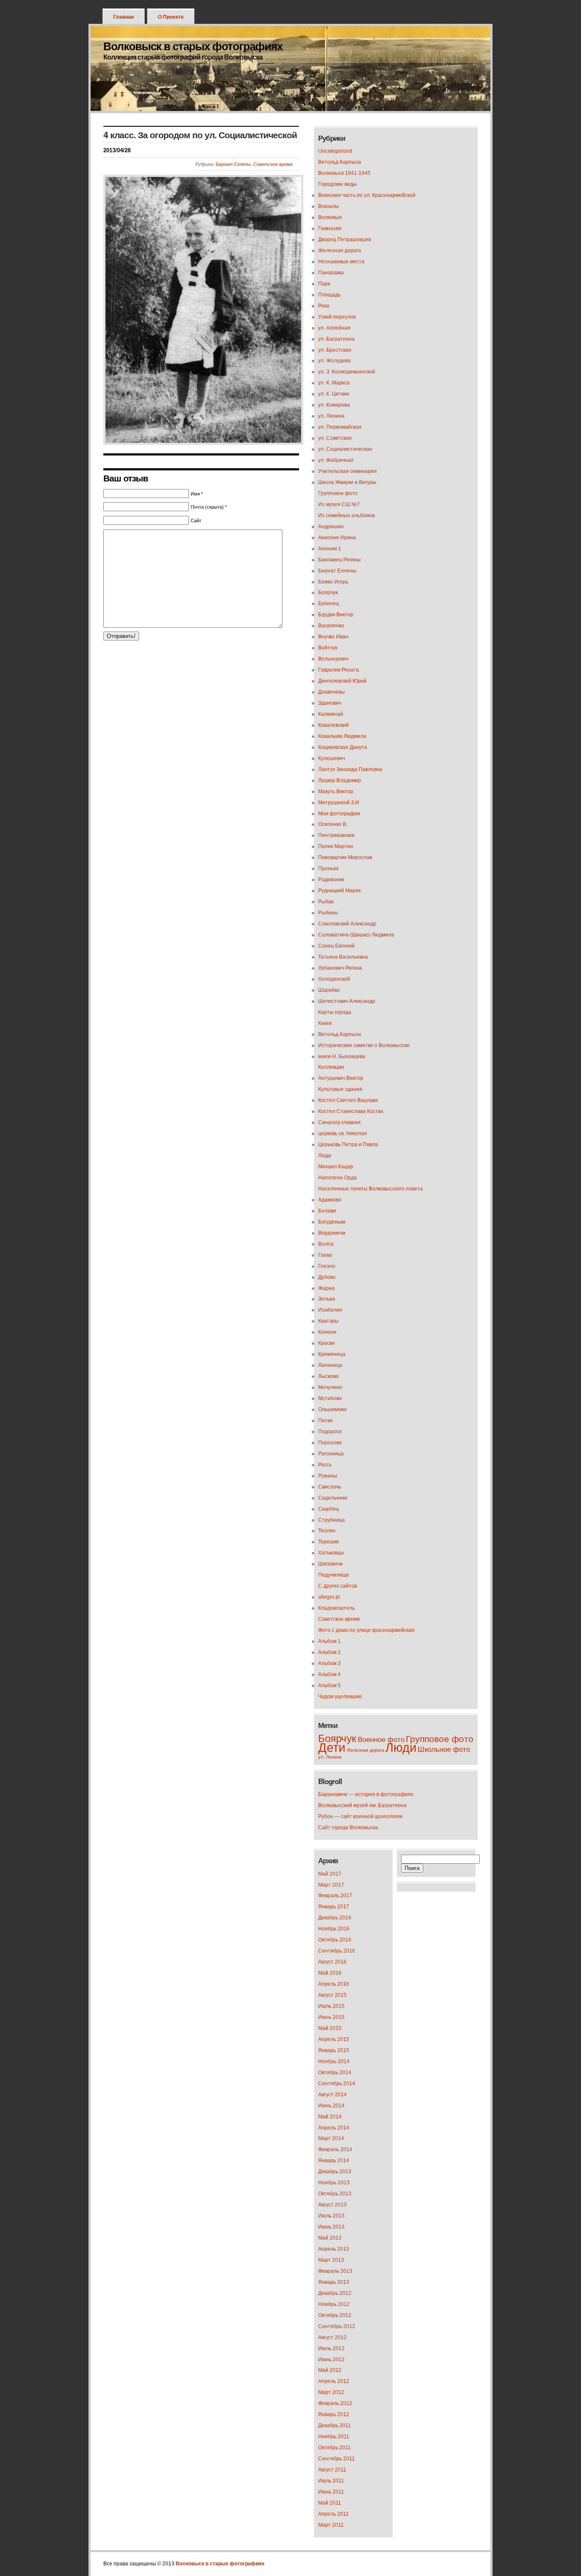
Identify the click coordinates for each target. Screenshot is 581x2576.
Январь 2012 (334, 2414)
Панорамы (331, 273)
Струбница (332, 1520)
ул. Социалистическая (345, 449)
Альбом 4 (329, 1674)
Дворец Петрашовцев (345, 239)
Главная (124, 17)
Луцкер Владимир (340, 780)
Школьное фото (444, 1749)
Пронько (328, 868)
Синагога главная (339, 1122)
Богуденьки (332, 1222)
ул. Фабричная (336, 460)
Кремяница (332, 1354)
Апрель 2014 (334, 2128)
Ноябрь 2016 (334, 1929)
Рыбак (326, 902)
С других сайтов (337, 1586)
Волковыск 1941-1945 (344, 173)
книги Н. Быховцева (342, 1056)
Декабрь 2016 (335, 1918)
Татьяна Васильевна (343, 957)
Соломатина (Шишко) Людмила (356, 935)
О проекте (171, 17)
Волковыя (330, 217)
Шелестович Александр (347, 1001)
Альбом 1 (329, 1641)
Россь (325, 1465)
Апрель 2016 (334, 1984)
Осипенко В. (333, 824)
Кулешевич (332, 758)
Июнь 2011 (331, 2492)
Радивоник (331, 880)
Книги (325, 1023)
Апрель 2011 (333, 2514)
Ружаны (328, 1476)
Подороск (330, 1432)
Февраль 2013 (335, 2271)
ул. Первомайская (340, 427)
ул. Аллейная (334, 328)
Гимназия (330, 228)
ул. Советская (335, 438)
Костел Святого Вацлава (348, 1100)
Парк (324, 284)
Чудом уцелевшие (340, 1696)
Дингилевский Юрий (342, 681)
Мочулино (330, 1387)
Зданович (330, 703)
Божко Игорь (333, 582)
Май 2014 (330, 2117)
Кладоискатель (336, 1608)
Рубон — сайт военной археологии (360, 1816)
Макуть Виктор (336, 791)
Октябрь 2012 (335, 2315)
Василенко (331, 626)
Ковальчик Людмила (342, 736)
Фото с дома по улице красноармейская (366, 1630)
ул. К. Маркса (334, 383)
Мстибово (330, 1398)
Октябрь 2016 (335, 1940)
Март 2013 (331, 2260)
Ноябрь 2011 (334, 2437)
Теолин (327, 1531)
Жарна (326, 1288)
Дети (332, 1747)
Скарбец (329, 1509)
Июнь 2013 (331, 2227)
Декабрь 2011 (335, 2425)
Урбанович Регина (340, 968)
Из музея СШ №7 (339, 504)
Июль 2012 (331, 2348)
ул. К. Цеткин (334, 394)
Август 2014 (332, 2095)
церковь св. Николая (343, 1133)
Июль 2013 (331, 2216)
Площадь (329, 295)
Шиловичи (330, 1564)
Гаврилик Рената (339, 670)
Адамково (330, 1200)
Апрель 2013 (334, 2249)
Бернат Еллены (233, 164)
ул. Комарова (334, 405)
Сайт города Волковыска (348, 1827)
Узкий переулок (337, 317)
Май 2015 (330, 2028)
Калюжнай (331, 714)
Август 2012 (332, 2337)
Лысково (328, 1376)
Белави (327, 1211)
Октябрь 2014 (335, 2072)
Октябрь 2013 (335, 2194)
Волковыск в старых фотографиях (193, 46)
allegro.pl (329, 1597)
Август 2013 (332, 2205)
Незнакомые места (341, 262)
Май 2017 (330, 1874)
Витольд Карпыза (340, 162)
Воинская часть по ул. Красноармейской (367, 195)
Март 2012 (331, 2392)
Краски (326, 1343)
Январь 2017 (334, 1907)
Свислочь (330, 1487)
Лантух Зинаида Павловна (350, 769)
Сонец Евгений (336, 946)
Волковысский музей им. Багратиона (362, 1805)
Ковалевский (333, 725)
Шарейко (329, 990)
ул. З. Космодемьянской (347, 372)
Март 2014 (331, 2138)
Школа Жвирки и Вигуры (347, 482)
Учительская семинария (347, 471)
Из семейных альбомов (346, 515)
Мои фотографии (339, 814)
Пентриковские (336, 835)
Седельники (333, 1498)
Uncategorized (335, 151)
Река (324, 306)
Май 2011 (330, 2503)
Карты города (335, 1012)
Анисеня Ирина (337, 538)
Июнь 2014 (331, 2106)
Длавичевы (332, 692)
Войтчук (328, 648)
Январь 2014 (334, 2160)
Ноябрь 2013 (334, 2183)
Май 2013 (330, 2238)
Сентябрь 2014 (337, 2084)
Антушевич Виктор (341, 1078)
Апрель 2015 (334, 2039)
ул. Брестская (335, 350)
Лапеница (330, 1365)
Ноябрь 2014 (334, 2061)
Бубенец (329, 603)
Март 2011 (331, 2525)
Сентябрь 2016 (337, 1951)
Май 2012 (330, 2370)
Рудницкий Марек (339, 891)
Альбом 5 (329, 1685)
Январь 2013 (334, 2282)
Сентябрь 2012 (337, 2326)
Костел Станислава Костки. (351, 1111)
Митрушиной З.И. (339, 803)
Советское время (273, 164)
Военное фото (381, 1740)
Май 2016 (330, 1973)
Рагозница (331, 1454)
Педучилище (334, 1575)
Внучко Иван (333, 637)
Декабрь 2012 (335, 2293)
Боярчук (328, 592)
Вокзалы (329, 206)
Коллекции (331, 1067)
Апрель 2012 (334, 2381)
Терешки (329, 1542)
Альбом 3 (329, 1663)
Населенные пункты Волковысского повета (370, 1189)
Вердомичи (332, 1233)
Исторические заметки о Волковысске (364, 1045)
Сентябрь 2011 (336, 2459)
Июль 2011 (331, 2481)
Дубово (327, 1277)
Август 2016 (332, 1962)
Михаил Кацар (336, 1167)
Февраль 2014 (335, 2149)
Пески (325, 1420)
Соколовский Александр (347, 924)
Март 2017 (331, 1885)
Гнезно (327, 1266)
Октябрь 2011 (335, 2448)
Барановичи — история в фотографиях (366, 1794)
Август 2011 (332, 2470)
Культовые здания (340, 1089)
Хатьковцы (331, 1553)
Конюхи (327, 1332)
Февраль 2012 (335, 2403)
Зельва (327, 1299)
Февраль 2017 (335, 1896)
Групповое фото (338, 493)
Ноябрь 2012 (334, 2304)
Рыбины (328, 913)
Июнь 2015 (331, 2017)
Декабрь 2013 (335, 2172)
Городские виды (337, 184)
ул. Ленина (331, 416)
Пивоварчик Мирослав (345, 857)
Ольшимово (332, 1409)
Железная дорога (340, 250)
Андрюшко (331, 527)
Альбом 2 (329, 1652)
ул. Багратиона (336, 339)
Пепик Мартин (336, 846)
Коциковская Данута (343, 747)
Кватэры (328, 1321)
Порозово (330, 1443)
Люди (325, 1156)
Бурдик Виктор (336, 615)
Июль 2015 (331, 2006)
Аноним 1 (330, 549)
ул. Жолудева (335, 361)
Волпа (326, 1244)
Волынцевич (333, 659)
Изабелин (330, 1310)
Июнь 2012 (331, 2360)
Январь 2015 (334, 2050)
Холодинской (334, 979)
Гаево (325, 1255)
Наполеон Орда (337, 1178)
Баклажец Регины (339, 560)
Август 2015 (332, 1995)
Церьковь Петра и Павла (348, 1144)
